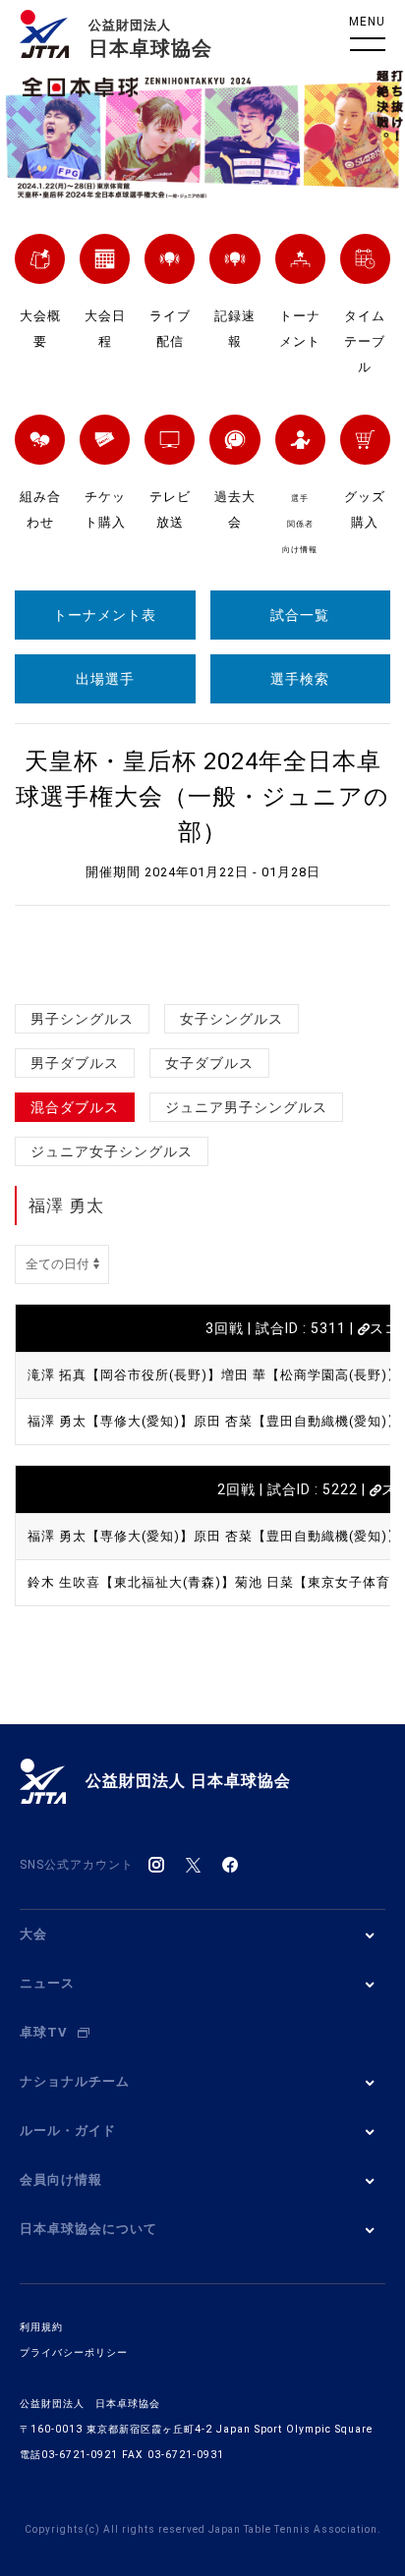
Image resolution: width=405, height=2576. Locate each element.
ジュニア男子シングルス (246, 1107)
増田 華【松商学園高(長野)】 (311, 1375)
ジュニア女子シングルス (112, 1151)
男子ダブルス (75, 1063)
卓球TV (44, 2032)
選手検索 (300, 679)
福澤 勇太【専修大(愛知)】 (111, 1421)
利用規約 (41, 2327)
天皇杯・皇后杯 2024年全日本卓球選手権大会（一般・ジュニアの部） (202, 797)
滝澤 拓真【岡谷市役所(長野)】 (124, 1375)
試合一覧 (300, 615)
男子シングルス (82, 1019)
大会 (33, 1934)
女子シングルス (231, 1019)
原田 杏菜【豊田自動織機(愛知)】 (297, 1421)
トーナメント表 (105, 615)
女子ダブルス (209, 1063)
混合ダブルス (75, 1107)
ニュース (47, 1983)
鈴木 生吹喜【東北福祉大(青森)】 (131, 1582)
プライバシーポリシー (74, 2352)
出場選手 (105, 679)
